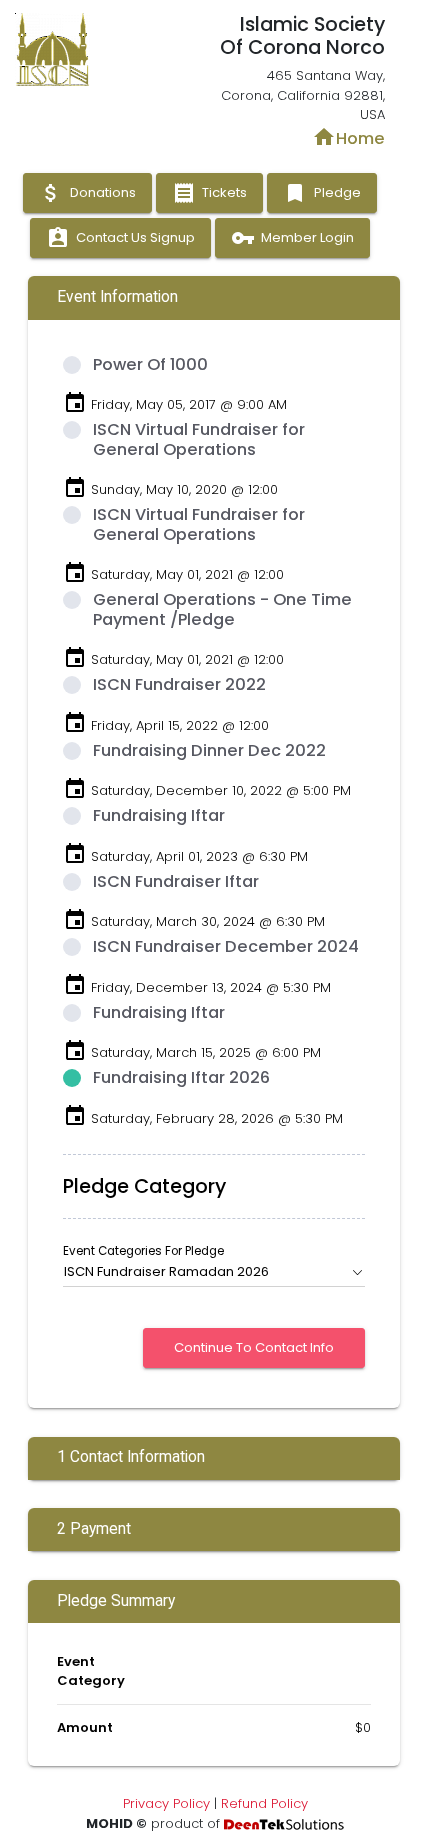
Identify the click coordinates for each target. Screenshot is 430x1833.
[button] (214, 1272)
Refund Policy (264, 1803)
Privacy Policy (166, 1803)
